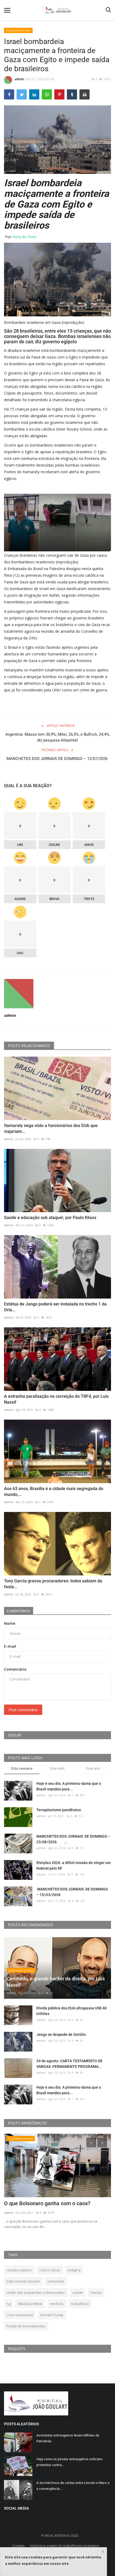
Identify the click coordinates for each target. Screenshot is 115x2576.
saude (78, 2292)
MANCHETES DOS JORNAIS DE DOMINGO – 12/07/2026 (57, 762)
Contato (18, 2546)
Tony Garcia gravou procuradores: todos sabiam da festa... (53, 1584)
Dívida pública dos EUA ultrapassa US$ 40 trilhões (72, 2011)
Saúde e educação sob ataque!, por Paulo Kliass (50, 1218)
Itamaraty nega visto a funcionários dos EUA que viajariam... (51, 1128)
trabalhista (80, 2304)
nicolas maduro (19, 2270)
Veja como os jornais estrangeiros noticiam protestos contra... (69, 2462)
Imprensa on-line (18, 30)
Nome (10, 1623)
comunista (56, 2281)
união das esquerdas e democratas (36, 2292)
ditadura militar (30, 2304)
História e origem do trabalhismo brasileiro (65, 2546)
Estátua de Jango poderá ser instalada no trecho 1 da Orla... (55, 1307)
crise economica (20, 2315)
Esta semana (22, 1768)
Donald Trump (52, 2315)
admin (19, 79)
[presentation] (91, 2143)
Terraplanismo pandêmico (59, 1810)
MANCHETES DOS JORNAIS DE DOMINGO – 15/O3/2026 (72, 1892)
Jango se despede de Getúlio (61, 2034)
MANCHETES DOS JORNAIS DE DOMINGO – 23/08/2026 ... (73, 1839)
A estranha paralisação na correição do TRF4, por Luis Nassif (56, 1399)
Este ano (93, 1768)
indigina (74, 2270)
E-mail (10, 1646)
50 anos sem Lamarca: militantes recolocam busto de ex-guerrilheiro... (57, 2207)
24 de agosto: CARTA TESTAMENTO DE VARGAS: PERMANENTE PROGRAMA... (69, 2064)
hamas (96, 2292)
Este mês (57, 1768)
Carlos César (50, 2270)
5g (9, 2304)
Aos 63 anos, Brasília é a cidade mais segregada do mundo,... (54, 1492)
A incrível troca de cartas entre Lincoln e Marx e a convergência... (73, 2486)
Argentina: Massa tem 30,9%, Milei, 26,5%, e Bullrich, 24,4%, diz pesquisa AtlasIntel (58, 737)
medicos (57, 2304)
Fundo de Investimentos (26, 2326)
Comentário (15, 1669)
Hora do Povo (24, 237)
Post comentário (23, 1710)
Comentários (19, 1611)
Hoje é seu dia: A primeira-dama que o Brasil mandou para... (69, 1786)
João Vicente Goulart (23, 2281)
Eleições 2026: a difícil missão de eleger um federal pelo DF (74, 1866)
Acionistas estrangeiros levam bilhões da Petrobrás (68, 2438)
